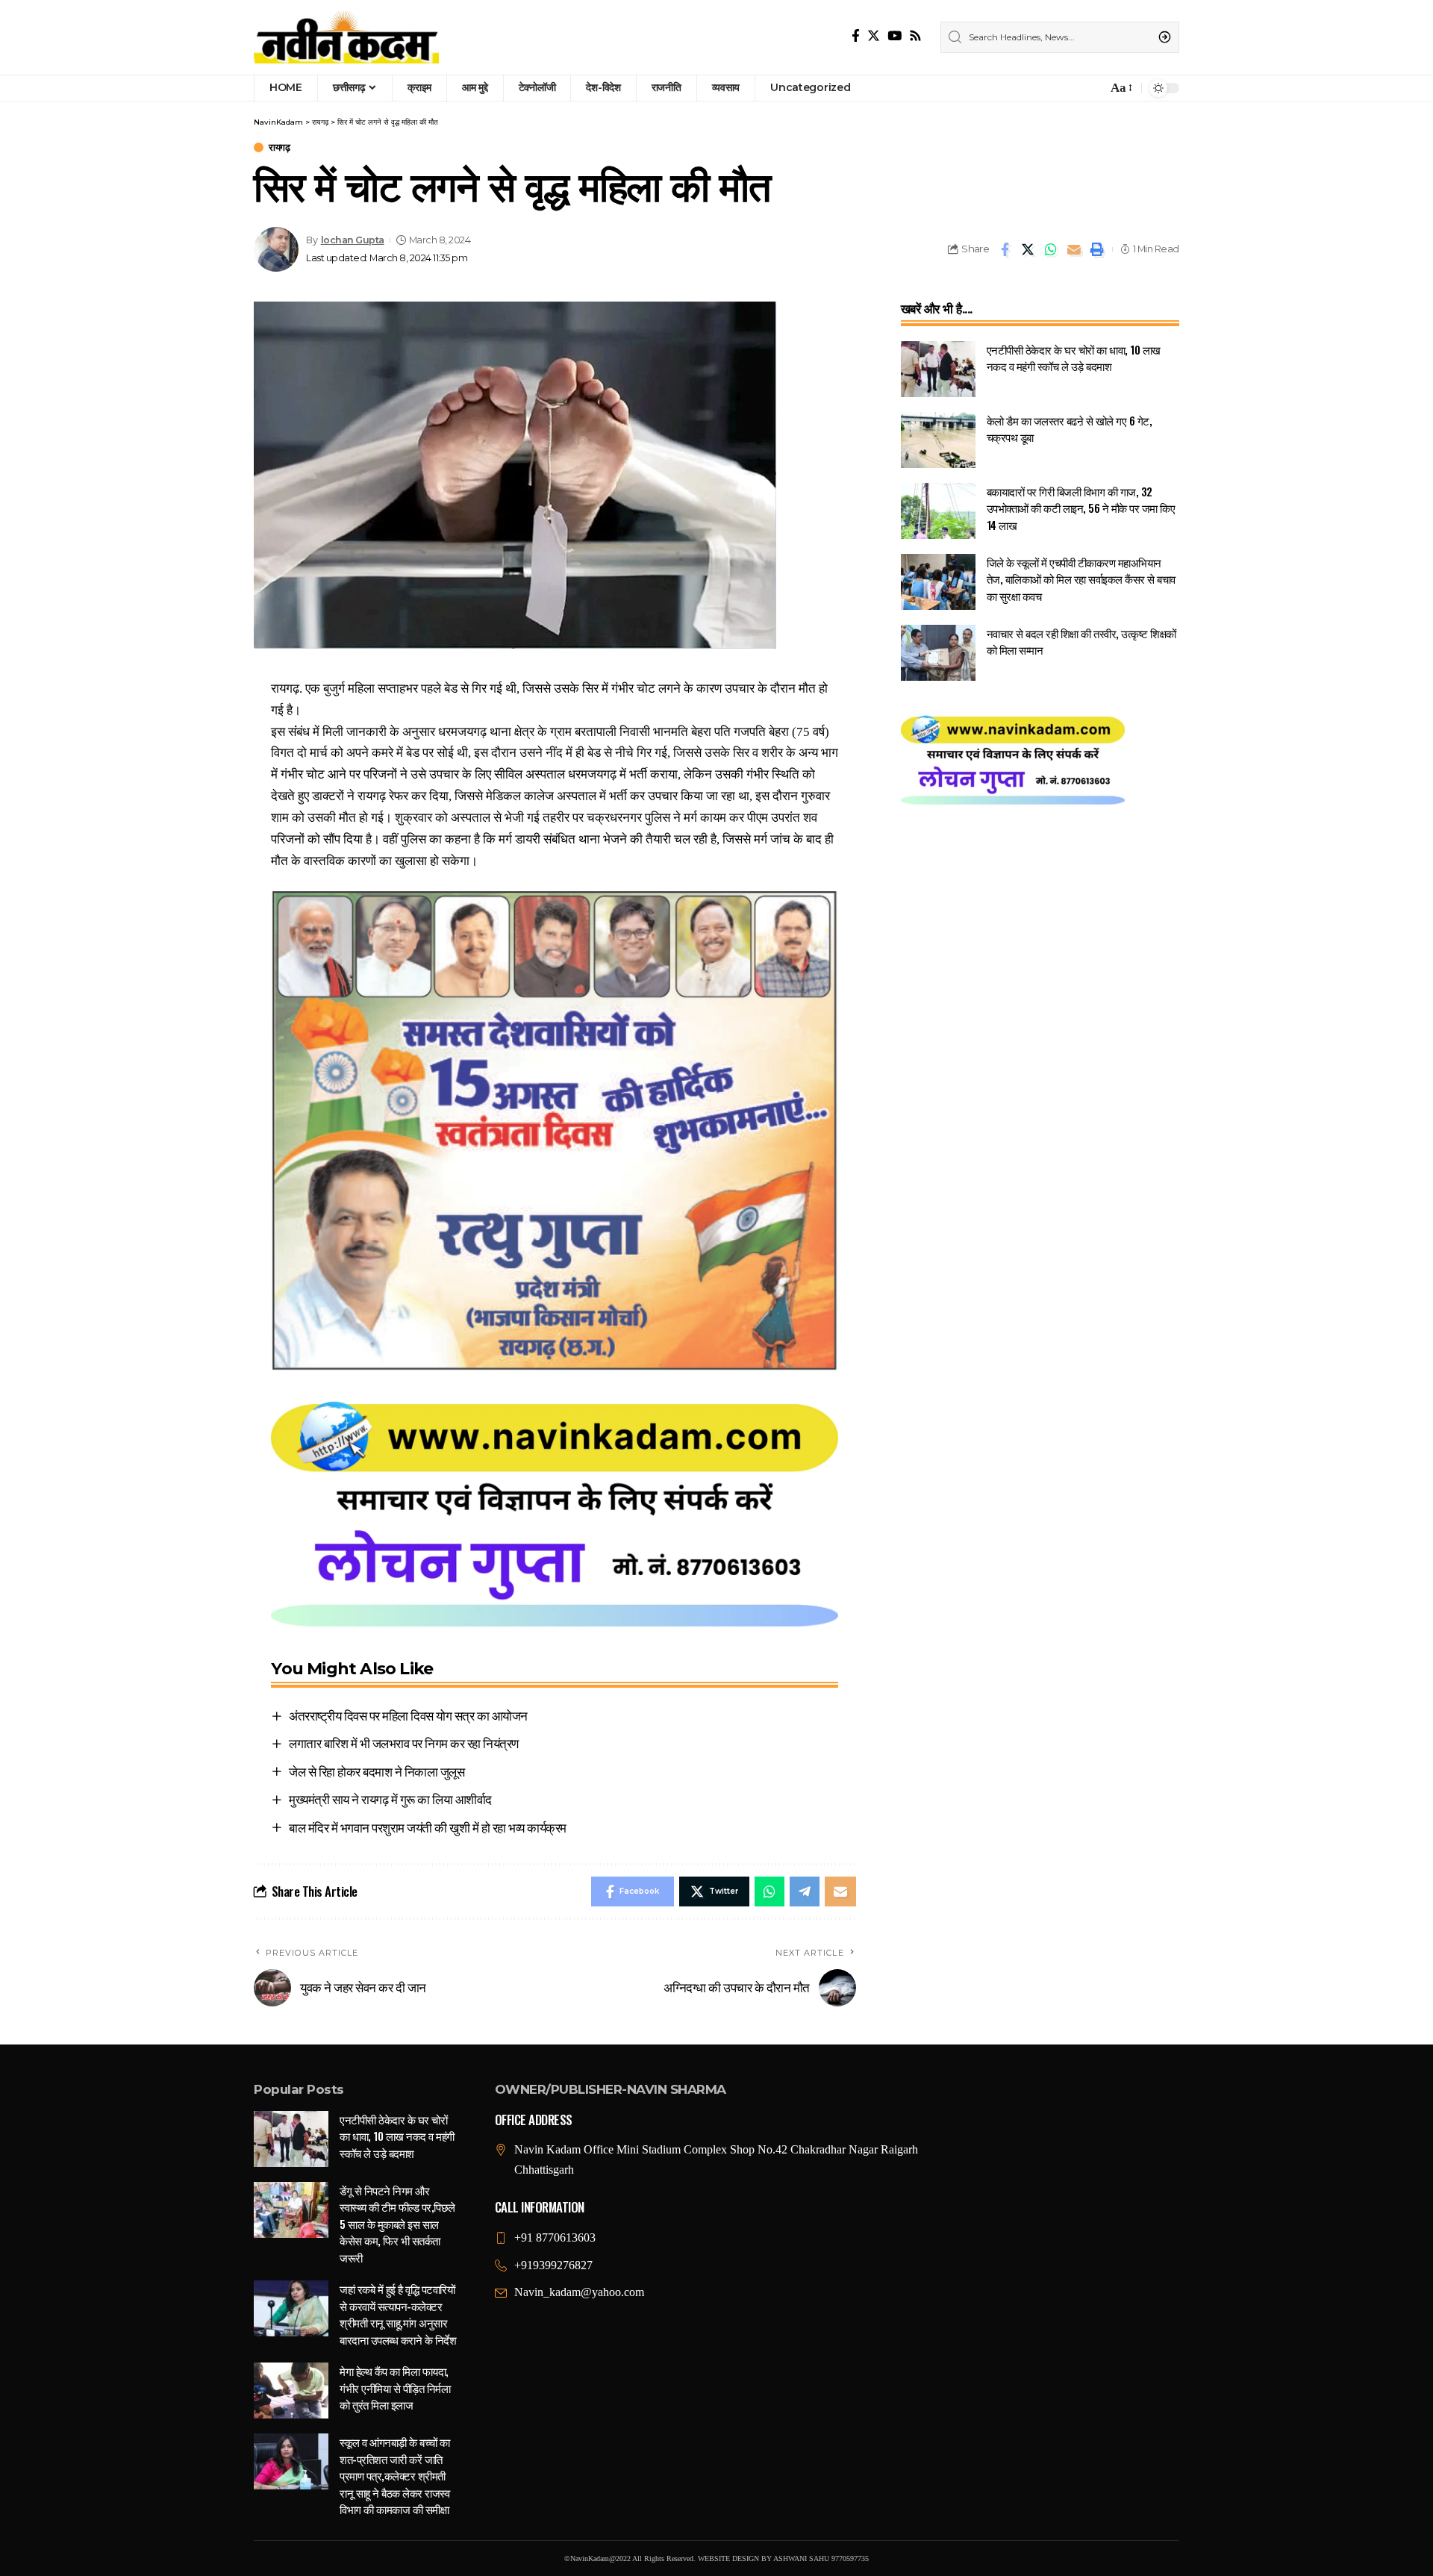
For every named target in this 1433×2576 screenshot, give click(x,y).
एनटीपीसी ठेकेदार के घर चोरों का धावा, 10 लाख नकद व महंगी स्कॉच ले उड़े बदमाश (1074, 358)
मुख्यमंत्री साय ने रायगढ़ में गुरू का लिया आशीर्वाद (390, 1799)
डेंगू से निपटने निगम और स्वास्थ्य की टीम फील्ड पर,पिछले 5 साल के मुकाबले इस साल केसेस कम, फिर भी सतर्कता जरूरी (397, 2224)
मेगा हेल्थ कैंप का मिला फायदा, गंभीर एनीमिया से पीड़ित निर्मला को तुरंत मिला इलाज (395, 2388)
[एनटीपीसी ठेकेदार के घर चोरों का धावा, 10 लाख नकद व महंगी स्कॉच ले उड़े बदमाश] (938, 369)
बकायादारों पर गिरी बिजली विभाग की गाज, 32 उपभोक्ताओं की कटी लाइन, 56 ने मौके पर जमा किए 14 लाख (1081, 508)
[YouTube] (895, 36)
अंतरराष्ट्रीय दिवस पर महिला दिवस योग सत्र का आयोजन (408, 1715)
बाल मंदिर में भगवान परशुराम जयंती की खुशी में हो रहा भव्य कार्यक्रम (428, 1827)
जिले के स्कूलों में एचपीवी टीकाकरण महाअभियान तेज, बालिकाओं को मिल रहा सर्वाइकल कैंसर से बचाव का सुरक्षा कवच (1081, 579)
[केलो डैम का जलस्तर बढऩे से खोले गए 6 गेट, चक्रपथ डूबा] (938, 440)
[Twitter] (874, 36)
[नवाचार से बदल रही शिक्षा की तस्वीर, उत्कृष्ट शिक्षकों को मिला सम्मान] (938, 653)
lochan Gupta (353, 240)
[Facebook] (856, 36)
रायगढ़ (279, 147)
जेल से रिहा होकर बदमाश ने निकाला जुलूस (377, 1771)
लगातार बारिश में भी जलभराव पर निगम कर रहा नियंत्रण (404, 1743)
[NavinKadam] (346, 37)
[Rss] (915, 36)
